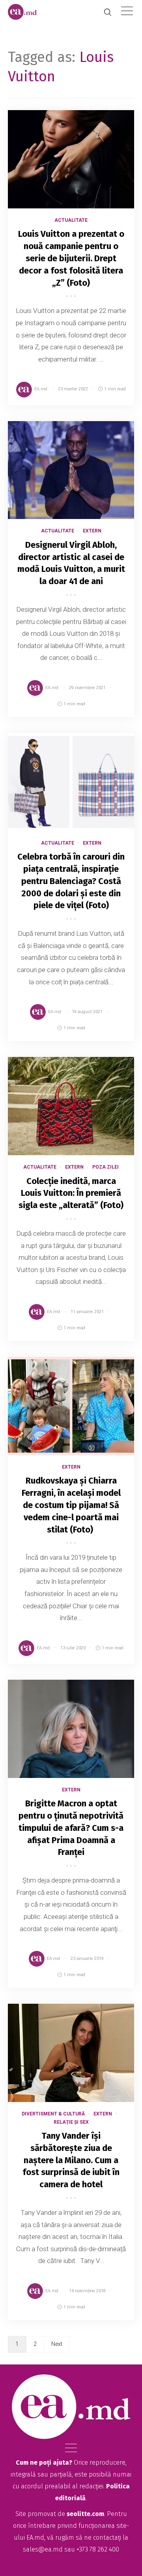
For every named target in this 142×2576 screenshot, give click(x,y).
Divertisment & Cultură (53, 2114)
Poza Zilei (106, 1167)
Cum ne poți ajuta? (44, 2463)
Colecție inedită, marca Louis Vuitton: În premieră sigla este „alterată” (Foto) (71, 1193)
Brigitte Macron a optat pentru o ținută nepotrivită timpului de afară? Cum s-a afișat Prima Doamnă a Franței (71, 1828)
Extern (92, 531)
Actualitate (71, 220)
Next (57, 2344)
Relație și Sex (71, 2122)
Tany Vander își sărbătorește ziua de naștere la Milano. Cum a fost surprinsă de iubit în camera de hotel (71, 2160)
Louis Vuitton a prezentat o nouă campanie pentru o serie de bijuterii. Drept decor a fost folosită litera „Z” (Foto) (71, 258)
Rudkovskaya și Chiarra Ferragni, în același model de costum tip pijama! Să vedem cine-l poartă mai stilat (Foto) (71, 1505)
